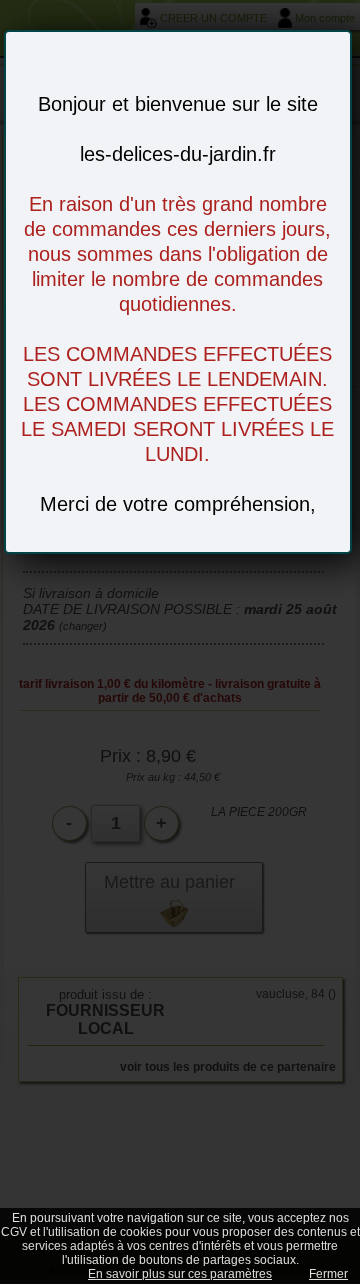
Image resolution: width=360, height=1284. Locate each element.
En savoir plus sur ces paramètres (180, 1274)
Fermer (328, 1274)
